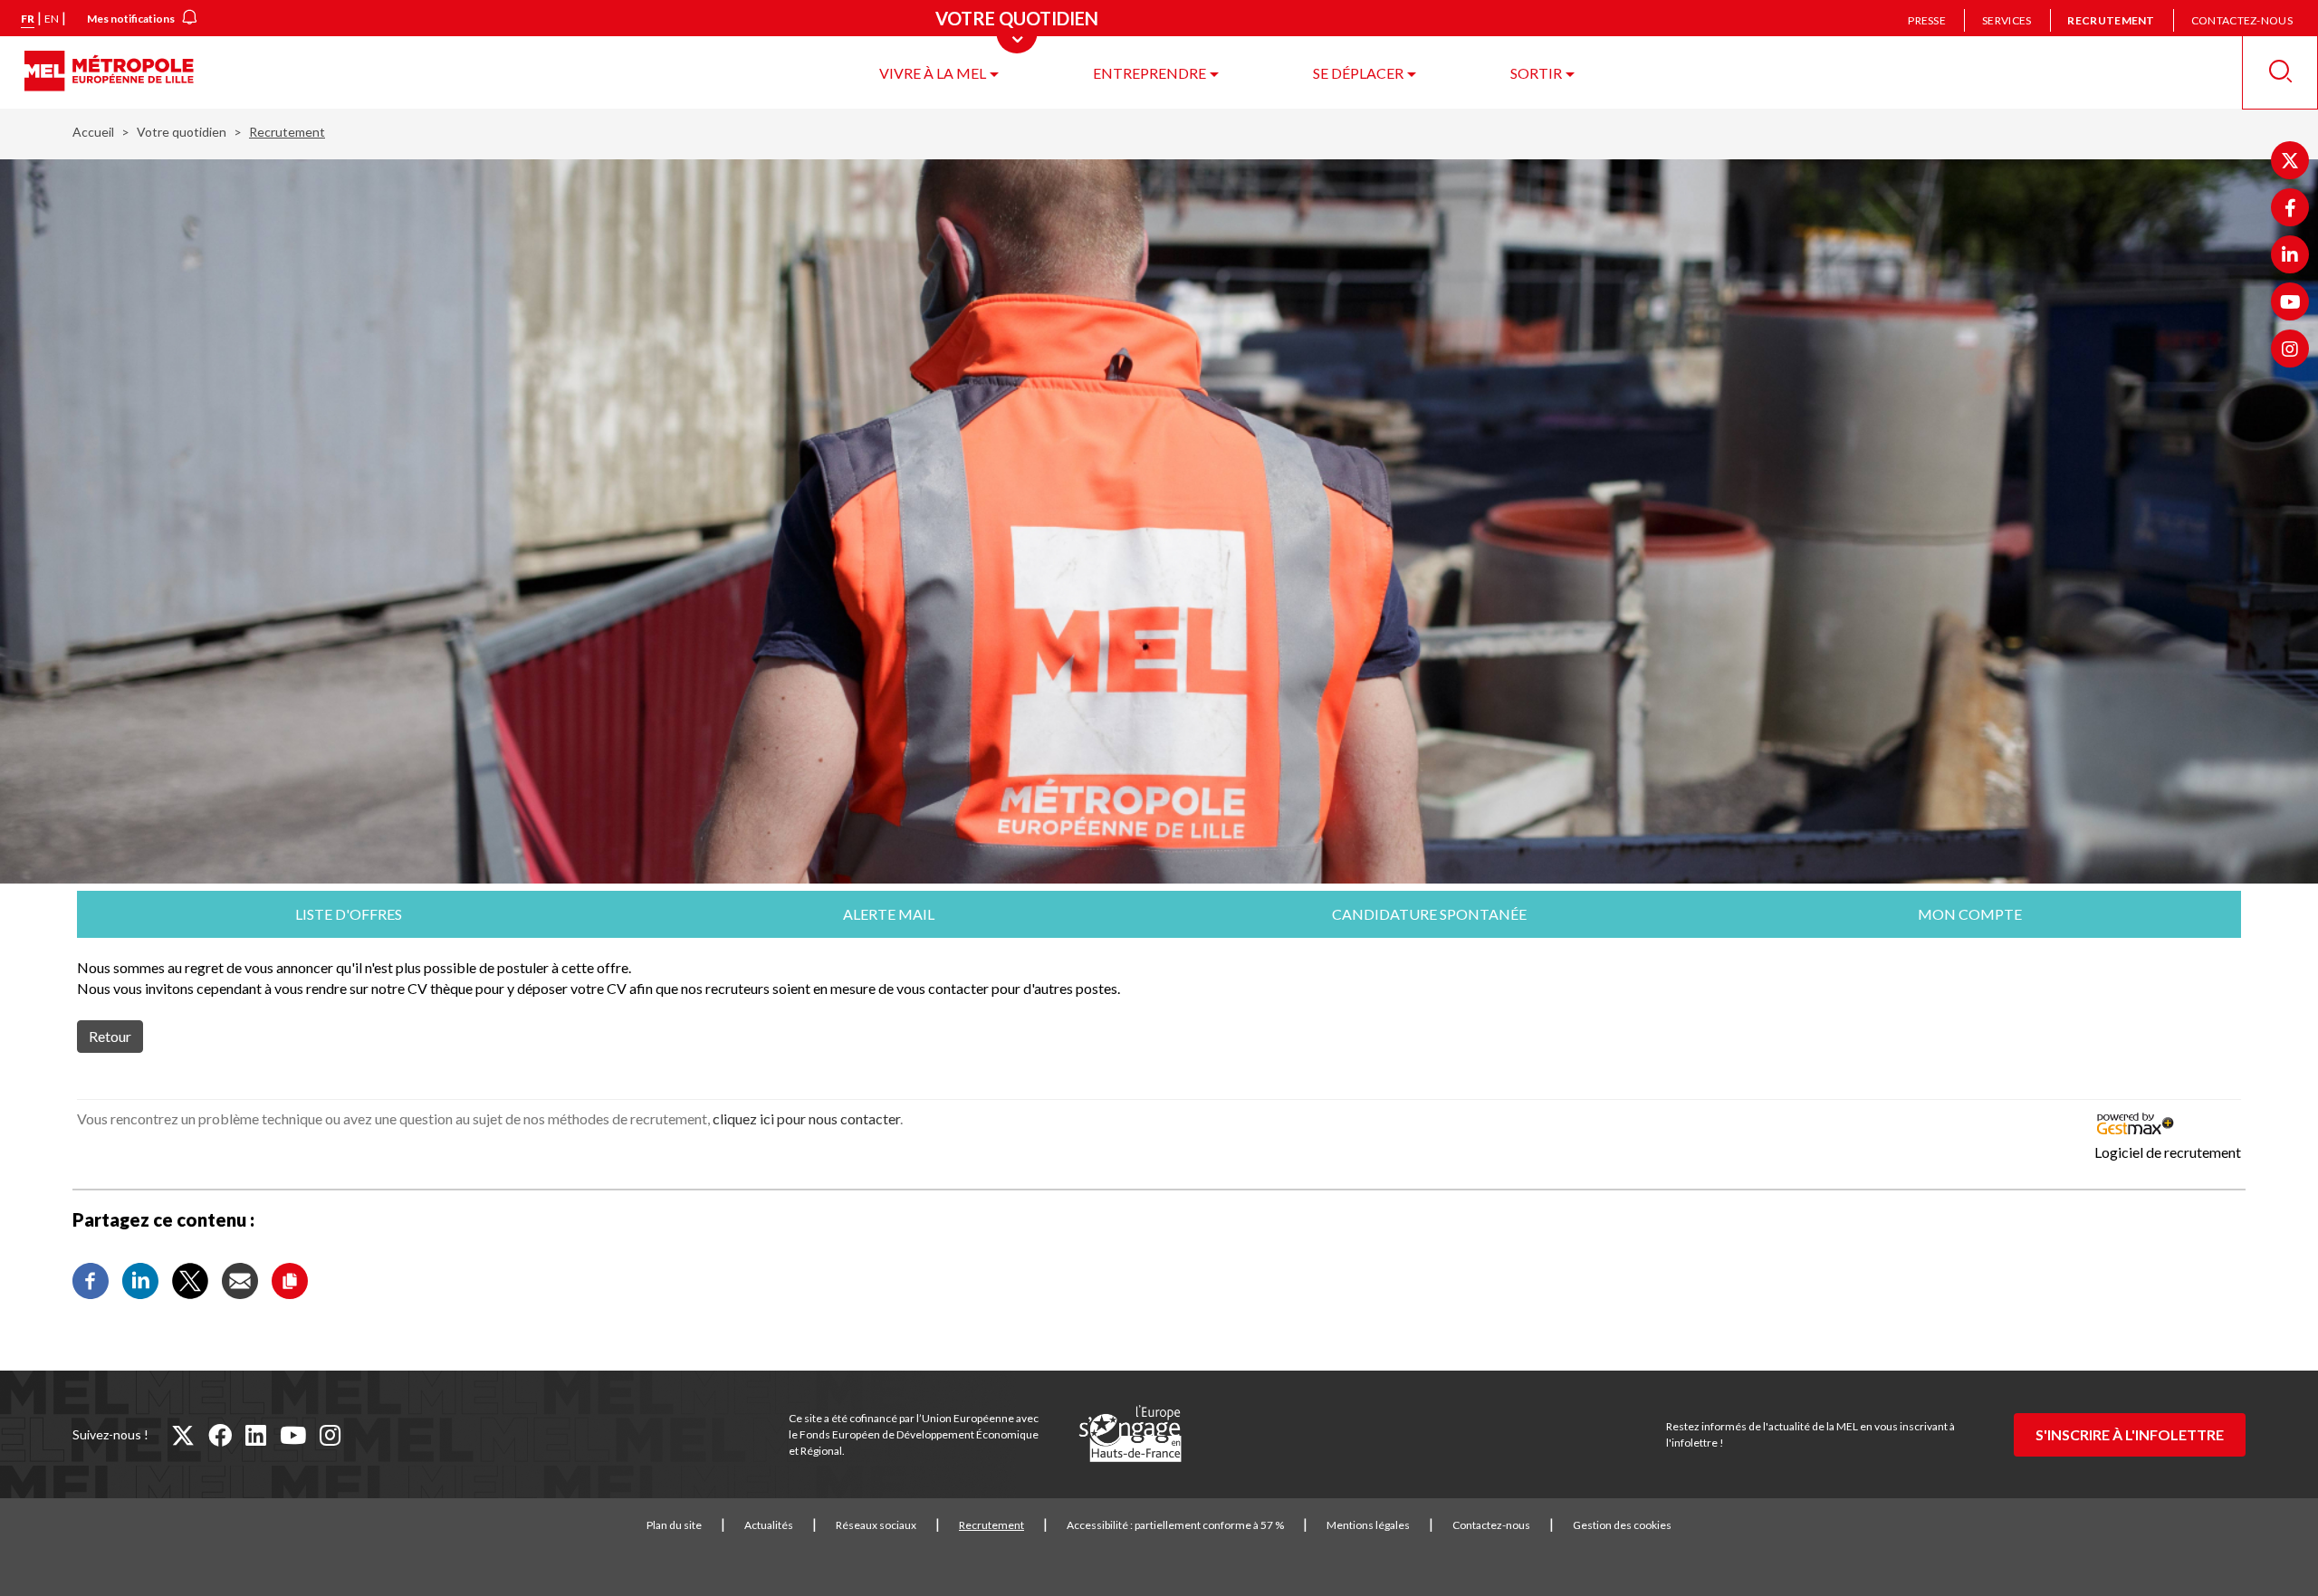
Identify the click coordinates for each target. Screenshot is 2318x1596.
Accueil (93, 132)
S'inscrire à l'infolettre (2130, 1434)
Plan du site (674, 1525)
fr (28, 19)
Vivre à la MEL (933, 73)
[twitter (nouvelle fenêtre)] (183, 1435)
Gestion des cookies (1622, 1525)
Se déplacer (1358, 73)
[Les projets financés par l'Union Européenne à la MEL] (1130, 1435)
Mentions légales (1368, 1525)
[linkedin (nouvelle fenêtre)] (256, 1435)
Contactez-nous (2242, 20)
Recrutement (2111, 20)
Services (2007, 20)
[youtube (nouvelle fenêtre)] (293, 1435)
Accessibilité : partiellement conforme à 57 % (1175, 1525)
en (52, 19)
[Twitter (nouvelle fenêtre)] (2290, 160)
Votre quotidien (182, 132)
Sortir (1536, 73)
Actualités (769, 1525)
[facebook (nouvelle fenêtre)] (220, 1435)
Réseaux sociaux (876, 1525)
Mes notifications (131, 19)
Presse (1927, 20)
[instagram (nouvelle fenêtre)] (330, 1435)
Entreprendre (1149, 73)
